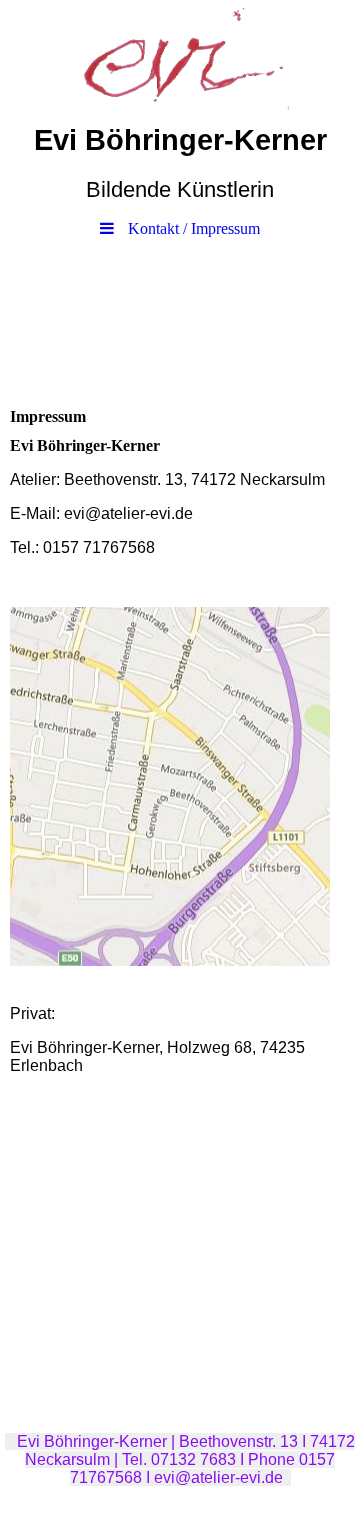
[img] (180, 55)
